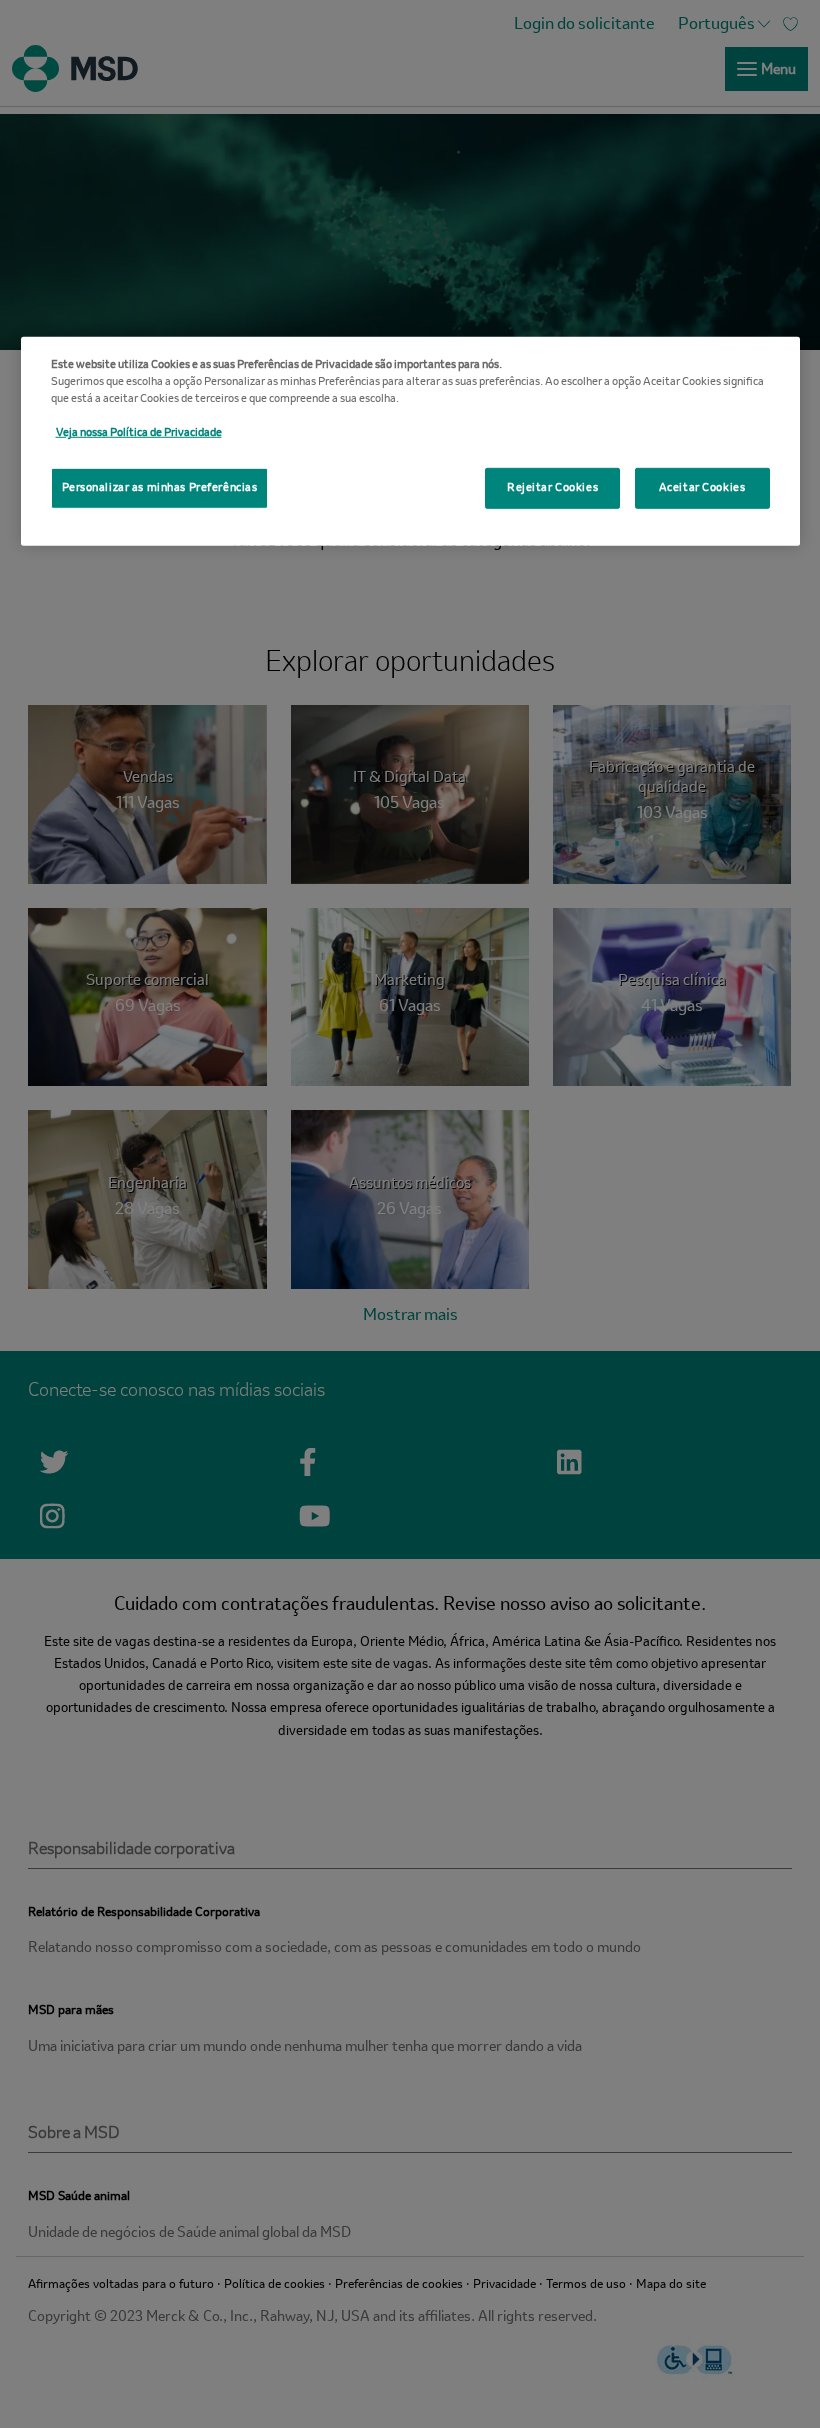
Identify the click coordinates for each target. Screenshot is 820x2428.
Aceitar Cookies (702, 487)
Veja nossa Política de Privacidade (139, 433)
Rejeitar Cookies (552, 487)
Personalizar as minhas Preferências (160, 487)
